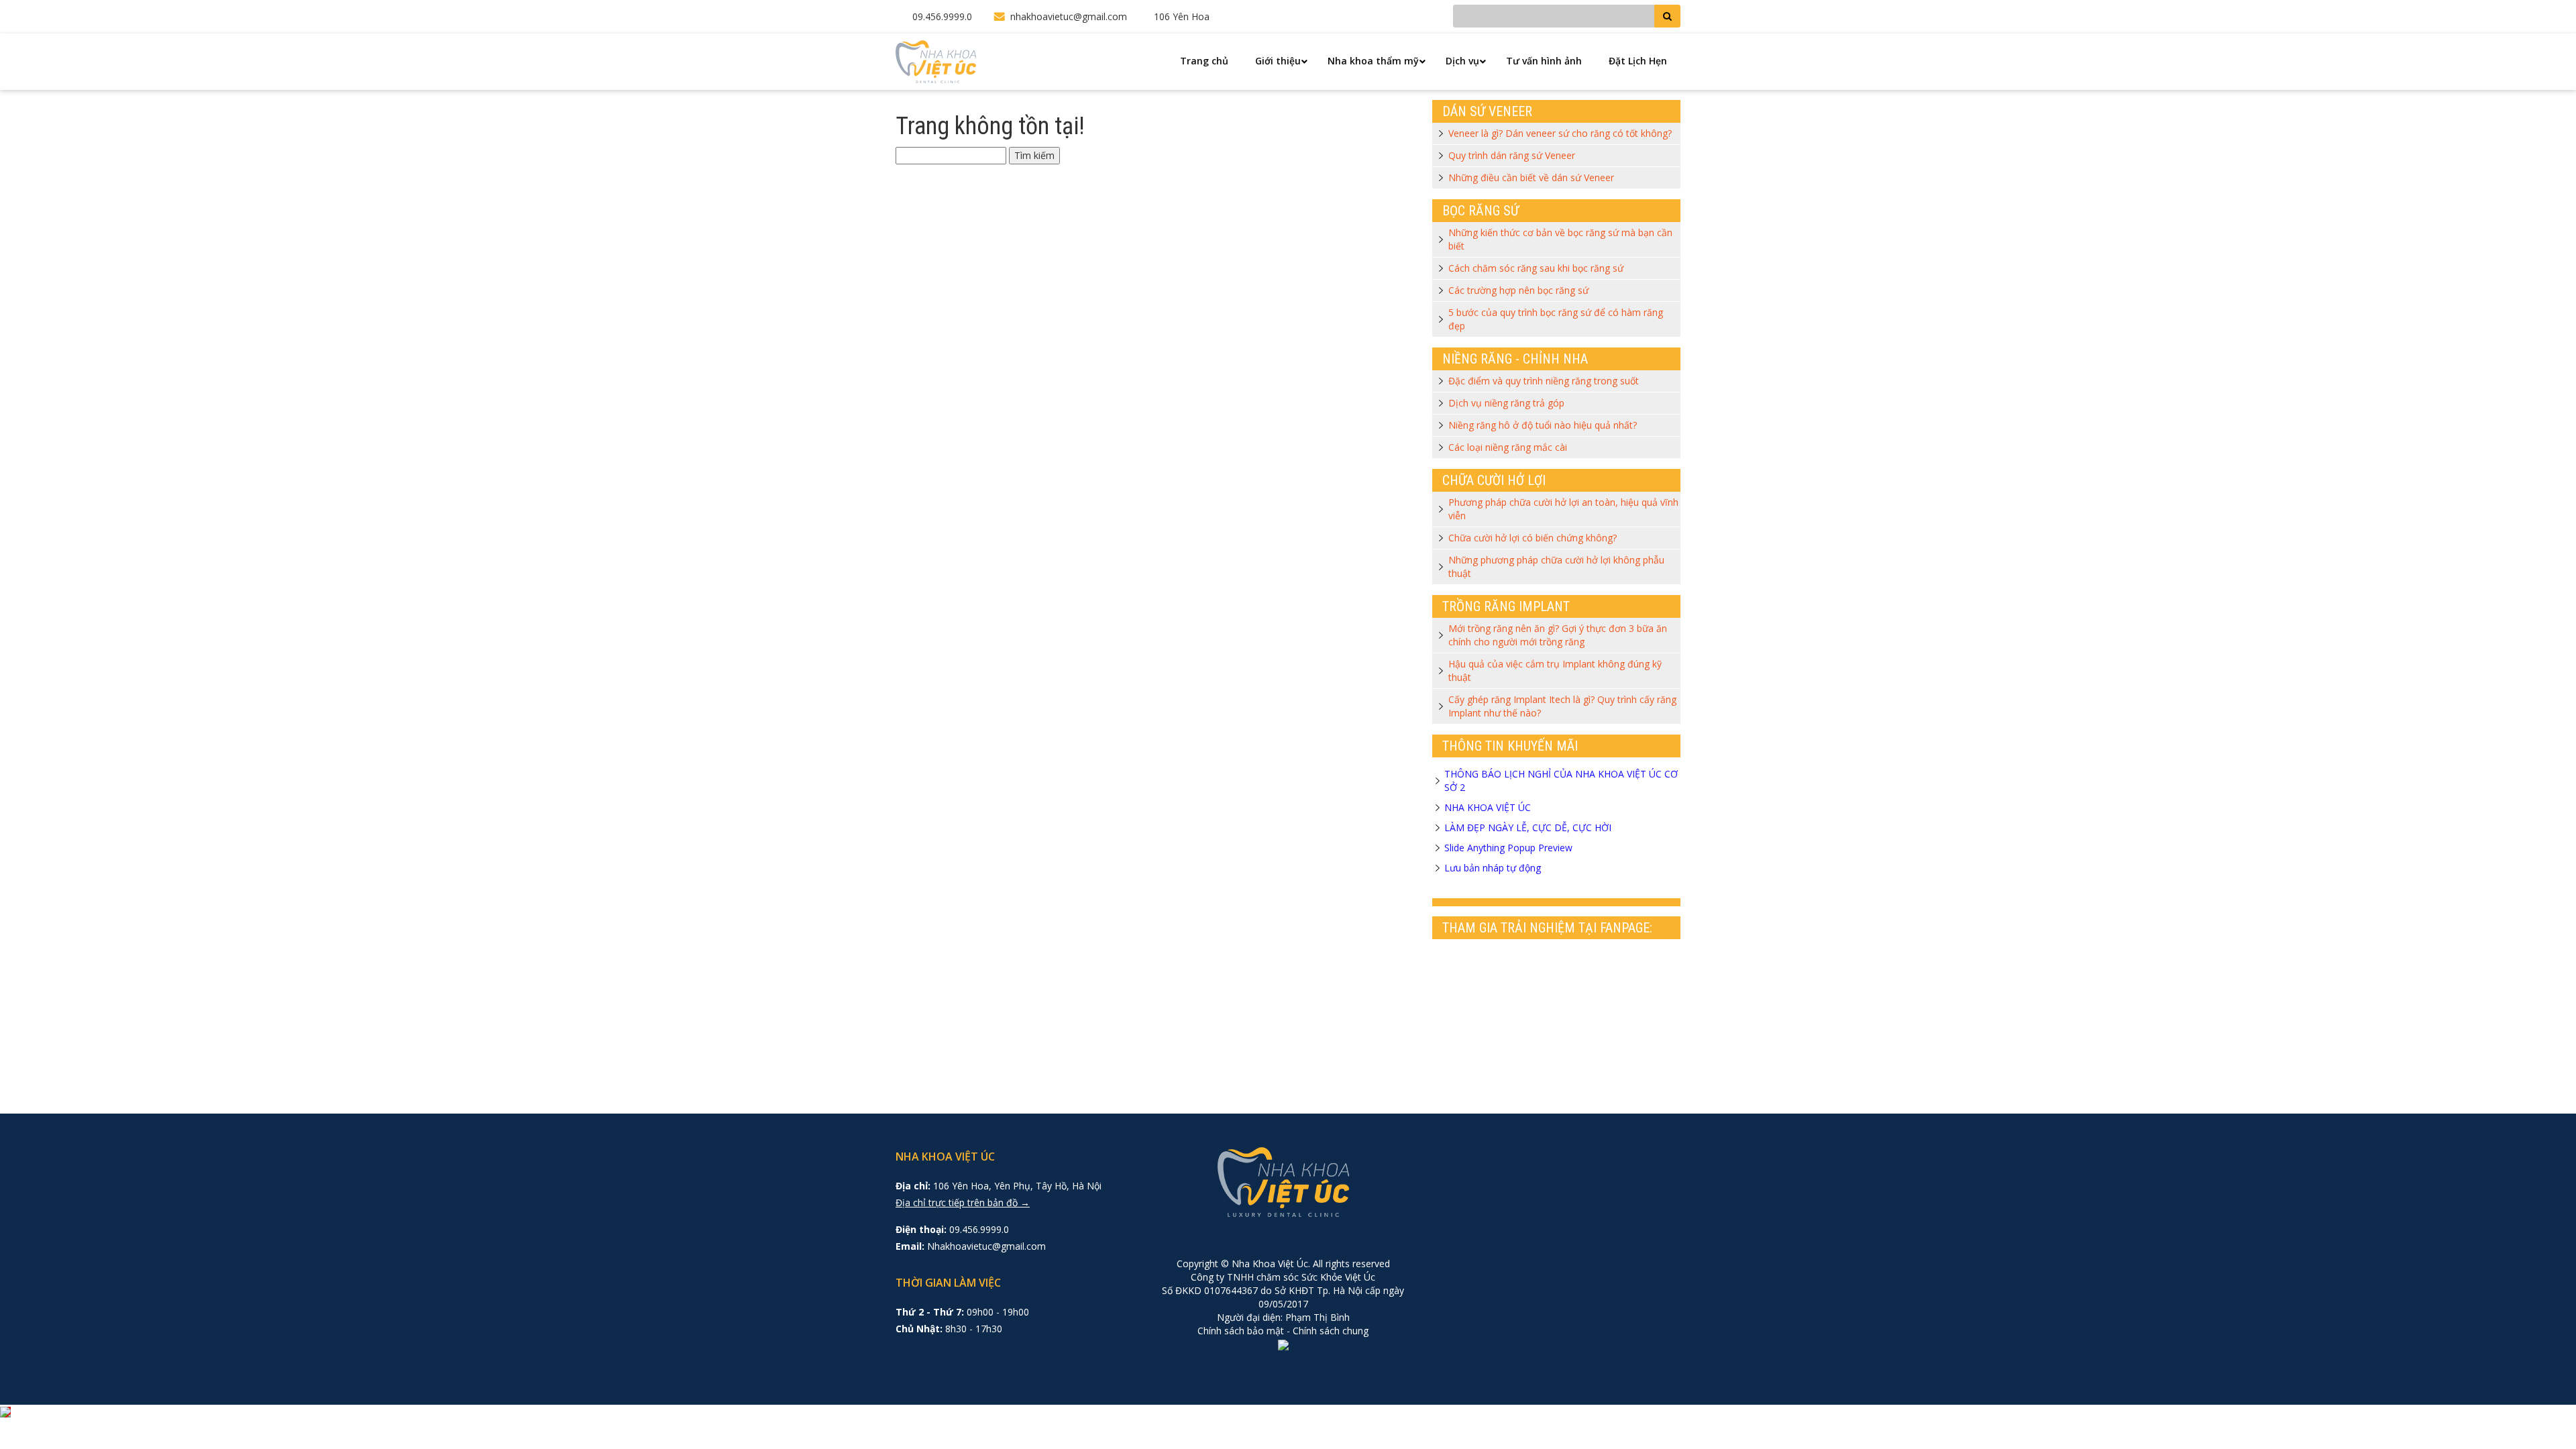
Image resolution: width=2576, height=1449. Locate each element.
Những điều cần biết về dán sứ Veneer (1531, 177)
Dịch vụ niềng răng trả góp (1506, 403)
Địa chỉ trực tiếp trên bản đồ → (963, 1202)
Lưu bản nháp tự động (1493, 868)
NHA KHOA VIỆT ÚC (1488, 807)
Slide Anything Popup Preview (1508, 848)
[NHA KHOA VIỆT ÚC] (936, 61)
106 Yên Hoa (1182, 16)
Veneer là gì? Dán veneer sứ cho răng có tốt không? (1560, 133)
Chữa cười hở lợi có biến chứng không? (1533, 538)
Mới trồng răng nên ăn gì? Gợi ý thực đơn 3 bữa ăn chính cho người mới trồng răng (1558, 635)
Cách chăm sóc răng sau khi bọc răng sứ (1536, 268)
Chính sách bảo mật (1241, 1331)
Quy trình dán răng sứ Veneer (1512, 155)
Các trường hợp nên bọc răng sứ (1518, 290)
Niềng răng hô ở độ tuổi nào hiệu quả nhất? (1543, 425)
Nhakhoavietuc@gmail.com (986, 1246)
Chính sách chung (1331, 1331)
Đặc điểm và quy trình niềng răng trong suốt (1544, 381)
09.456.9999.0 (942, 16)
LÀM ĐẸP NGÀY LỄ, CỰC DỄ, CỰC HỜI (1528, 827)
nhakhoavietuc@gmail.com (1069, 16)
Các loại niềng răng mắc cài (1508, 447)
